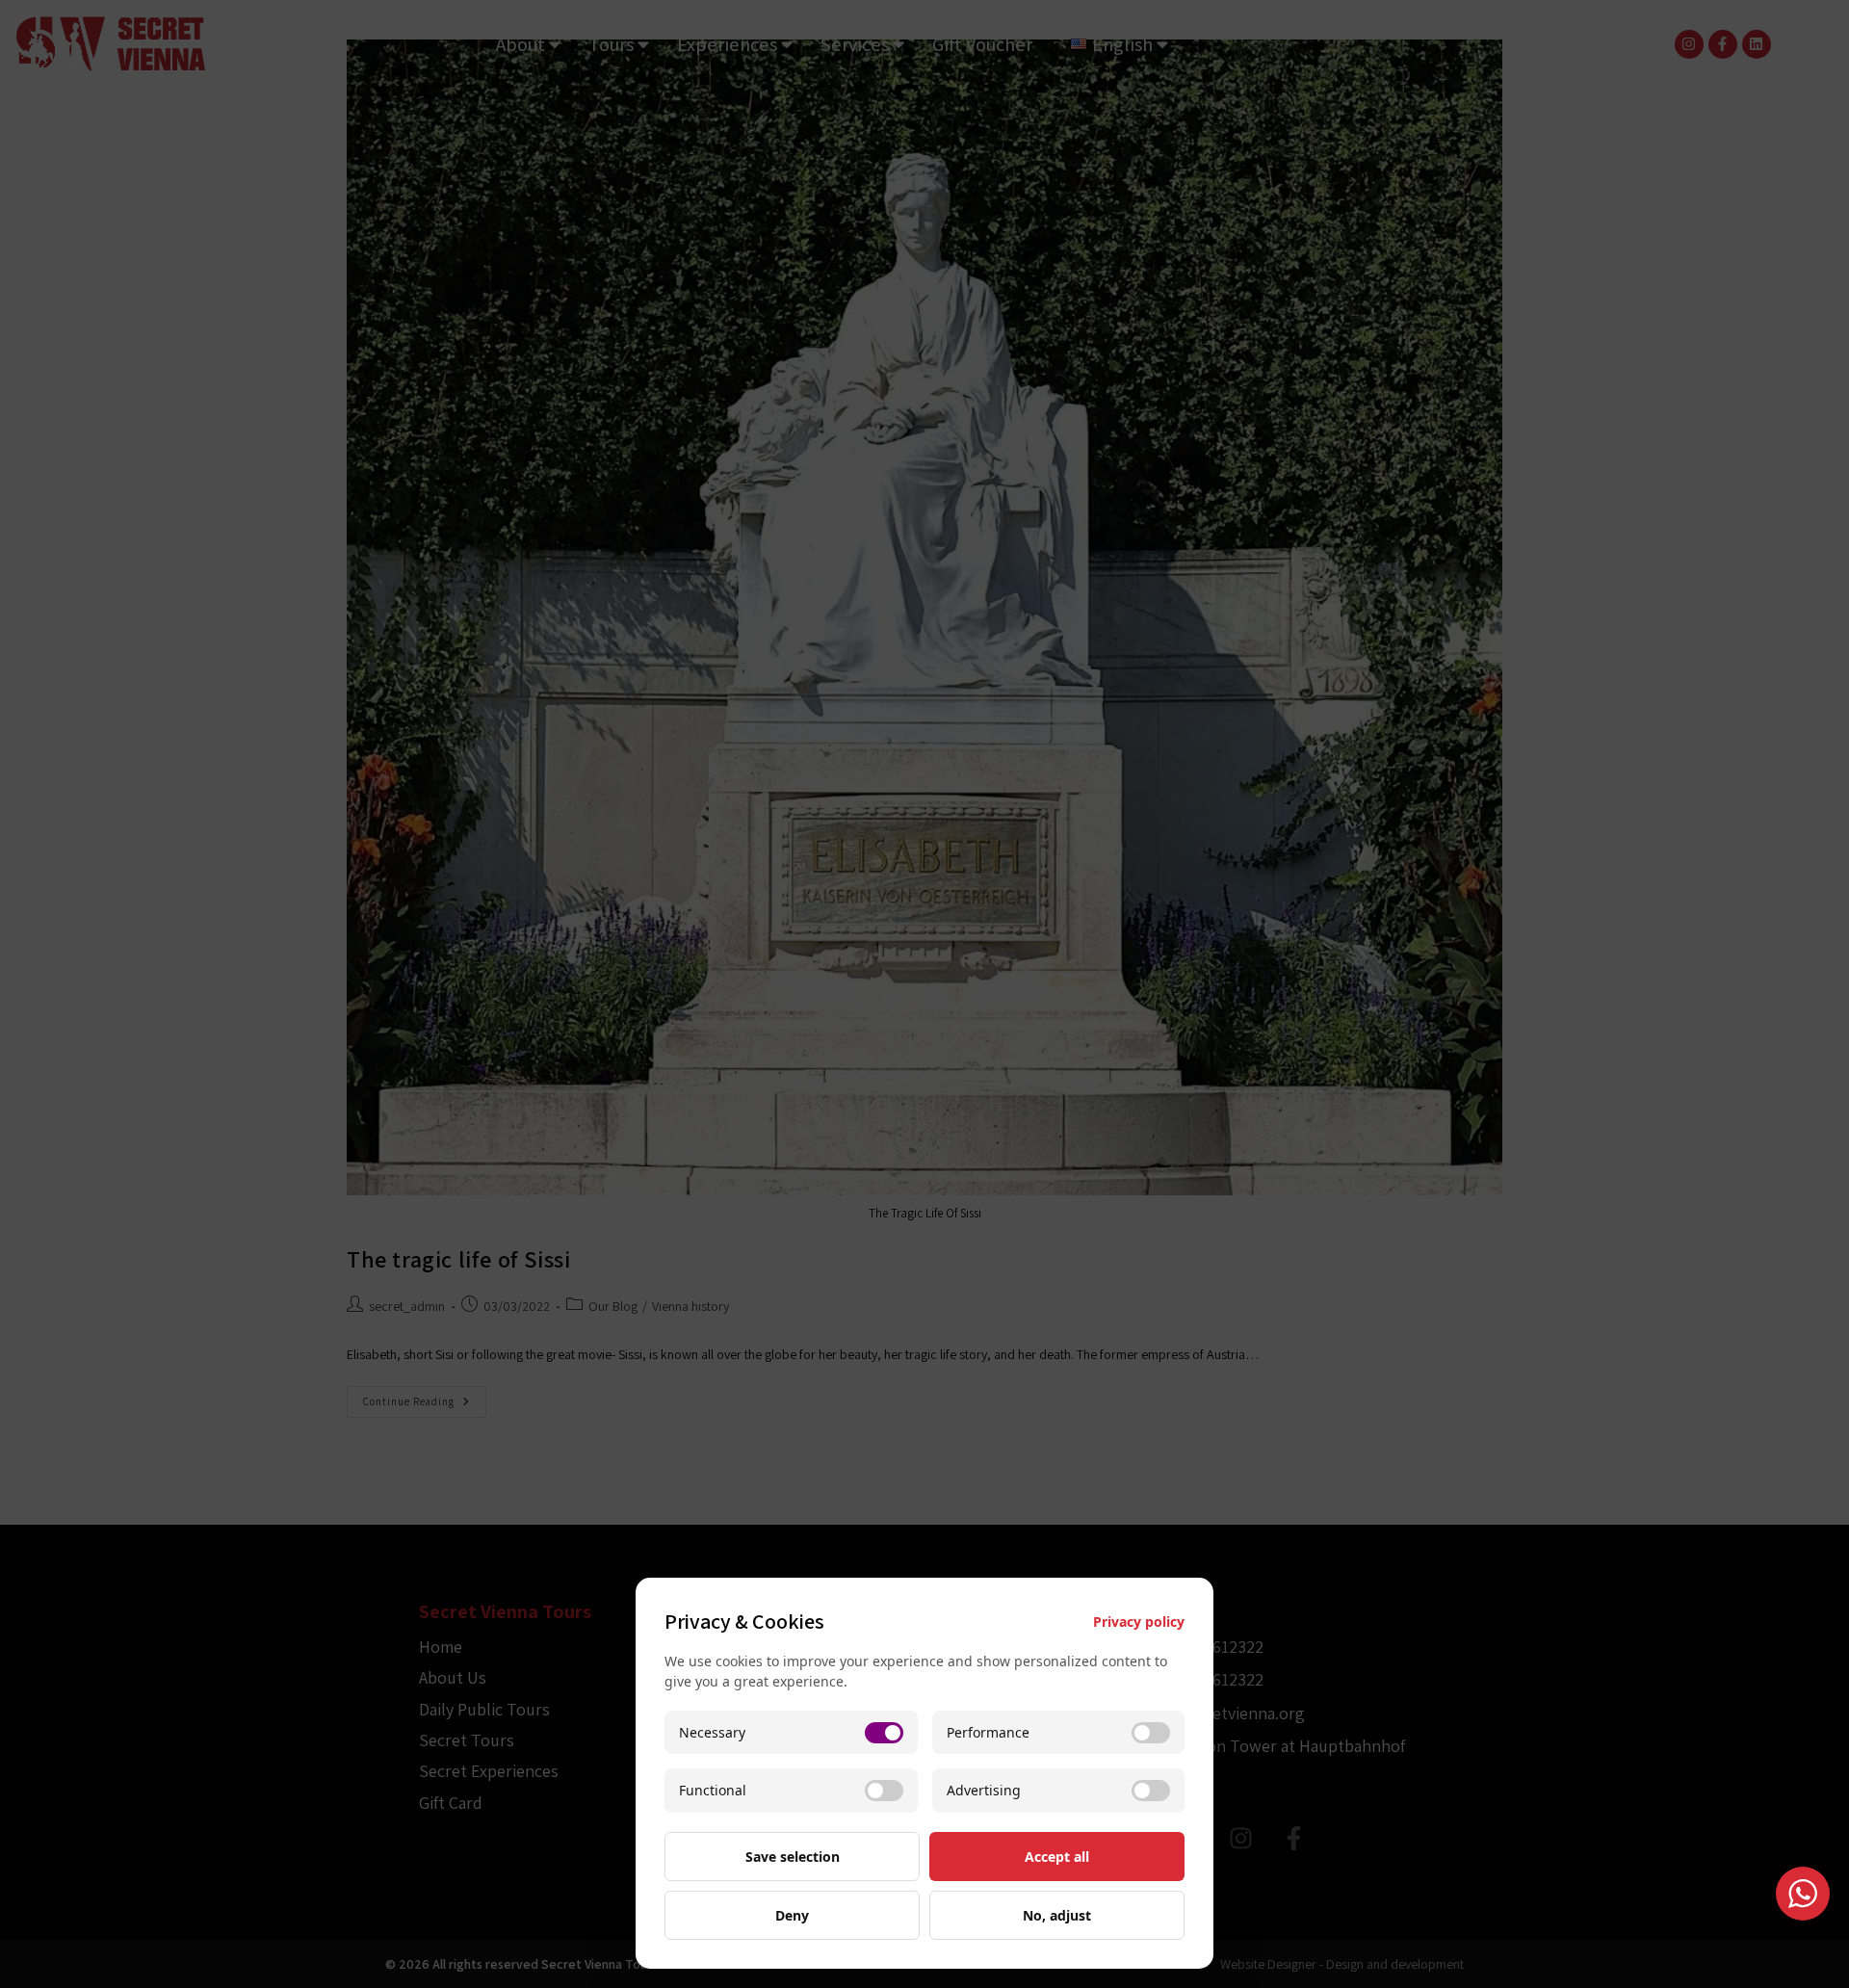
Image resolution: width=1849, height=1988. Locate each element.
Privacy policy (1139, 1622)
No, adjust (1057, 1915)
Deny (792, 1915)
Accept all (1057, 1857)
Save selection (793, 1857)
